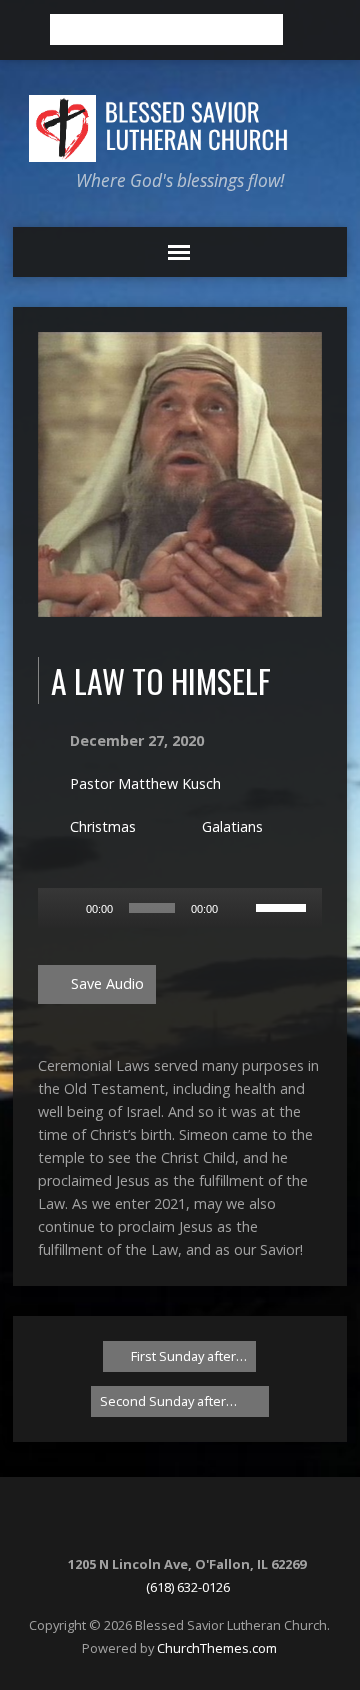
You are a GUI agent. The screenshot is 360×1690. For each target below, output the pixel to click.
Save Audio (105, 983)
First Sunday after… (187, 1356)
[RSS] (166, 1522)
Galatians (232, 826)
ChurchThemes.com (217, 1648)
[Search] (305, 30)
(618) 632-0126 (188, 1587)
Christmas (103, 826)
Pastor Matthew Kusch (145, 783)
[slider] (284, 906)
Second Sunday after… (170, 1401)
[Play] (64, 908)
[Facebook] (191, 1522)
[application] (180, 908)
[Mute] (240, 908)
